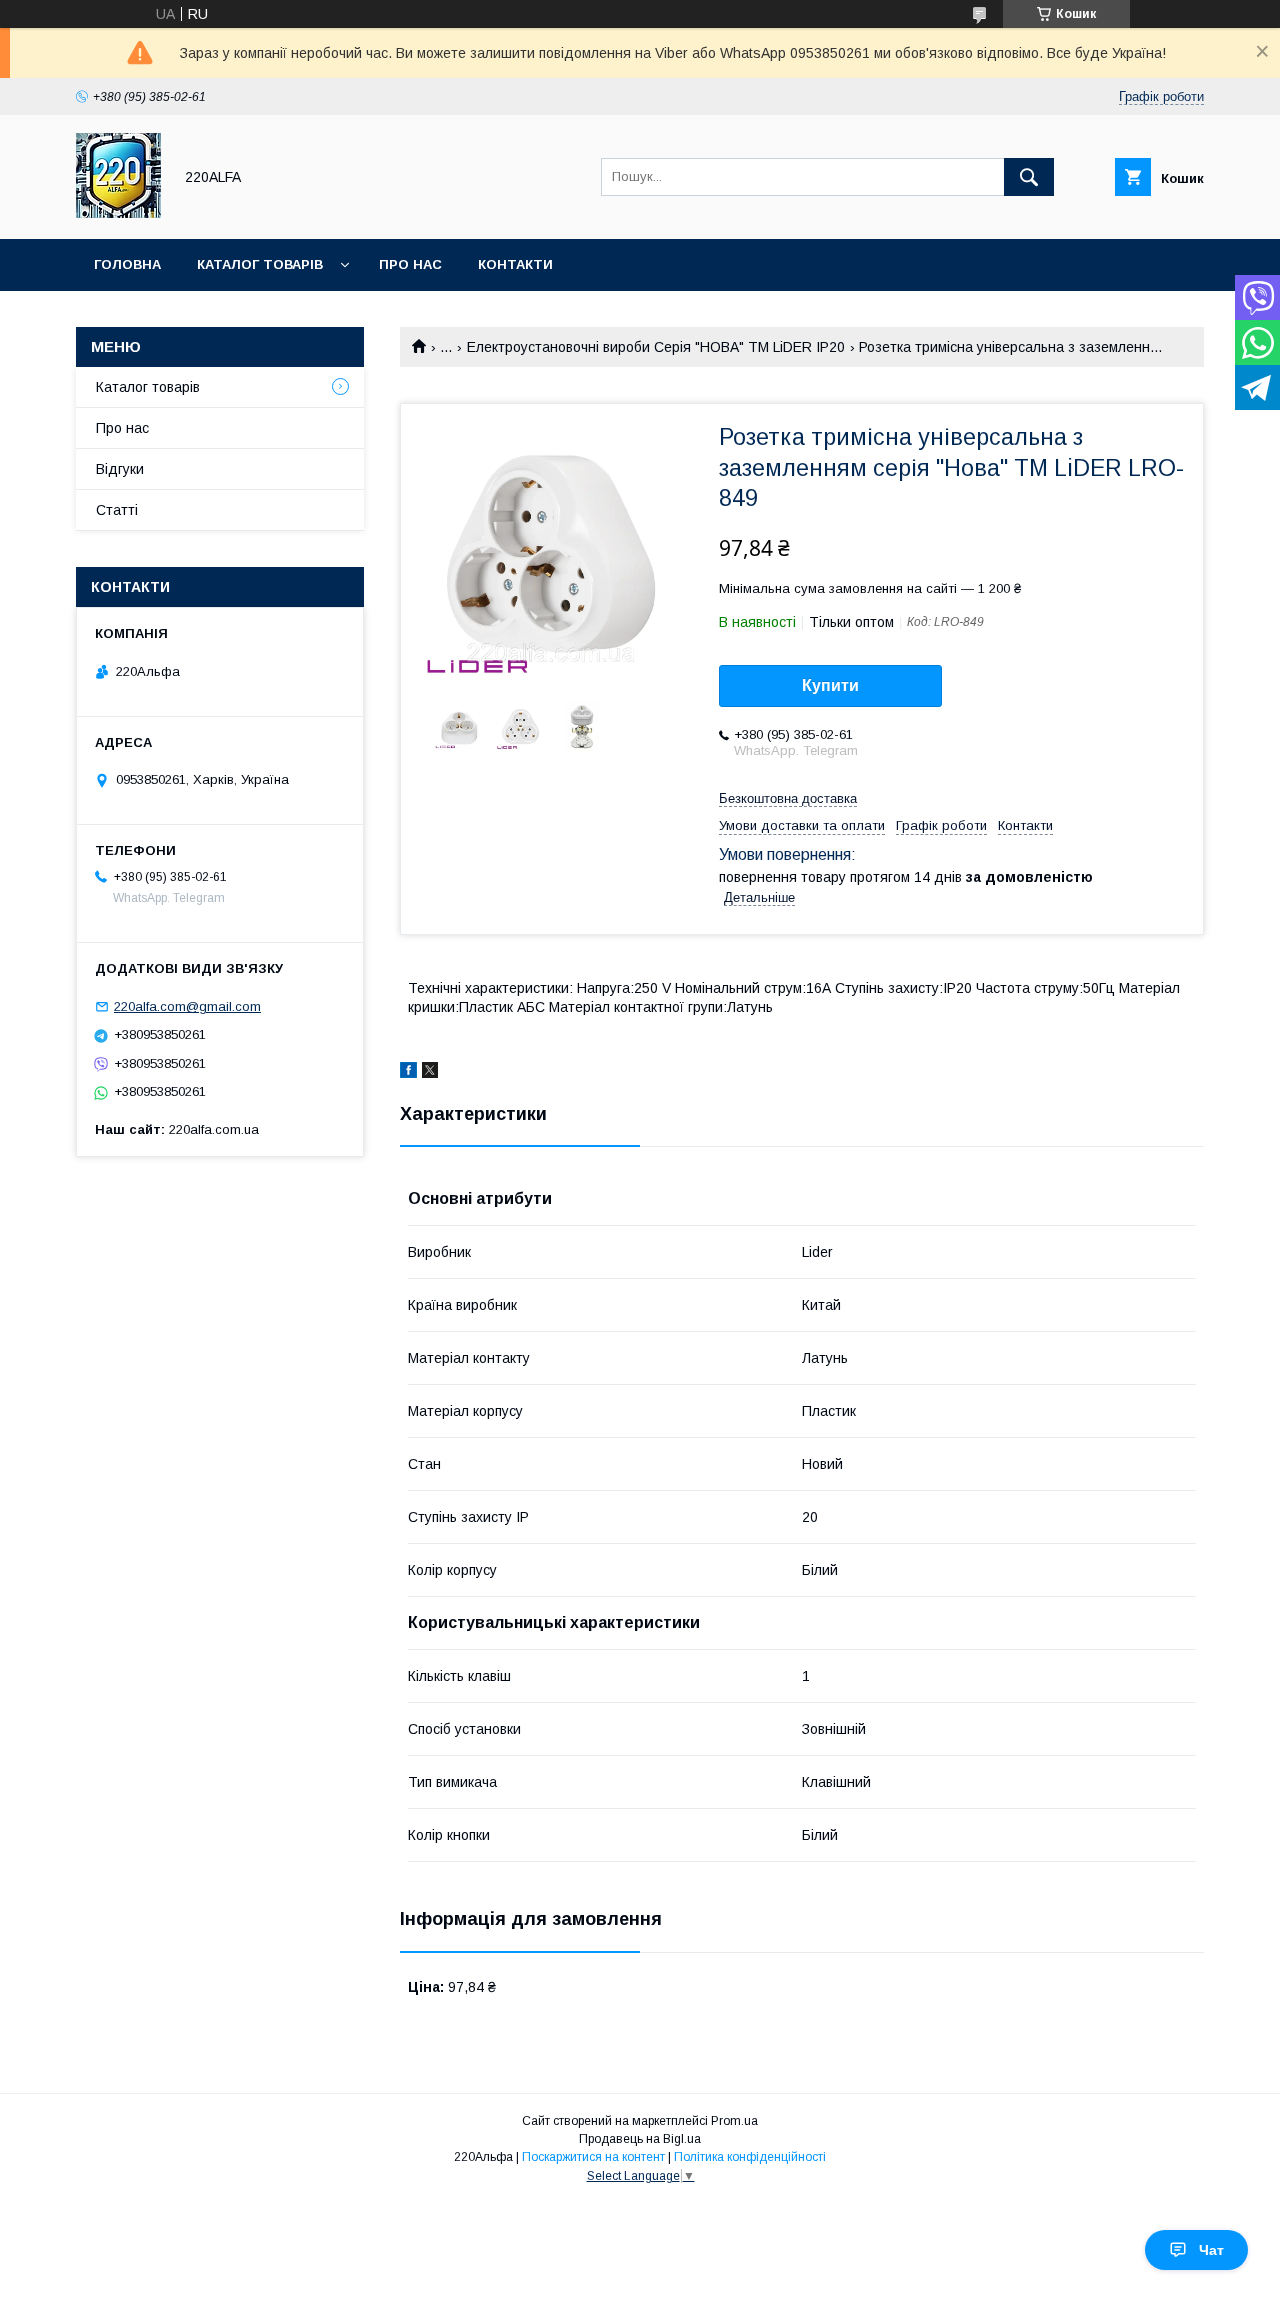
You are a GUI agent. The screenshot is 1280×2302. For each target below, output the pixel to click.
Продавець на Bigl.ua (640, 2139)
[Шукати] (1029, 177)
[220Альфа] (118, 213)
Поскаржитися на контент (593, 2157)
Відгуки (120, 469)
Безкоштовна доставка (788, 798)
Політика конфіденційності (750, 2157)
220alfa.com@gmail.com (187, 1006)
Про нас (410, 264)
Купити (830, 685)
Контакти (515, 264)
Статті (117, 510)
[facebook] (408, 1073)
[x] (430, 1073)
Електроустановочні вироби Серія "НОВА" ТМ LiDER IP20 (656, 347)
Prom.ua (734, 2121)
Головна (127, 264)
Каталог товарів (260, 264)
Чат (1211, 2250)
